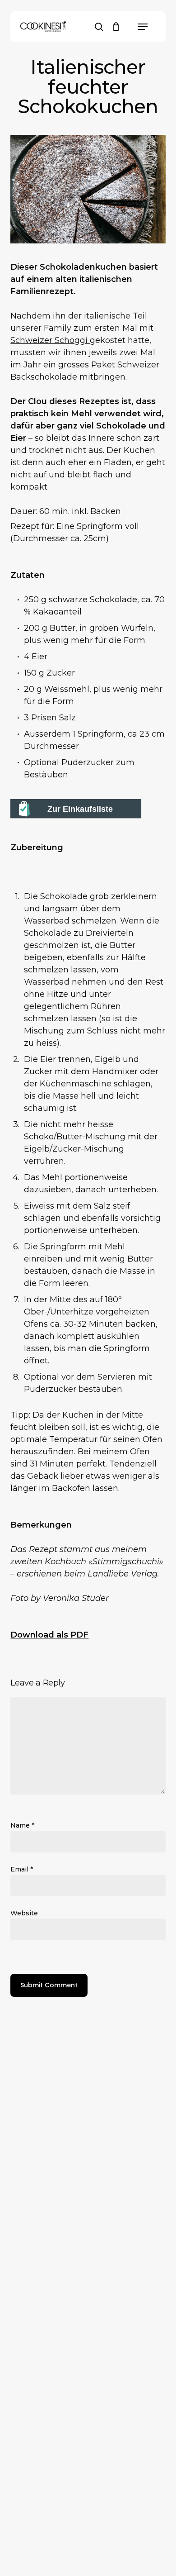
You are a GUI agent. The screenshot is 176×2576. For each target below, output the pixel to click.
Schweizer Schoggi (50, 340)
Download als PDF (49, 1635)
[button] (143, 27)
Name (22, 1825)
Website (24, 1913)
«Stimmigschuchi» (126, 1562)
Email (22, 1869)
